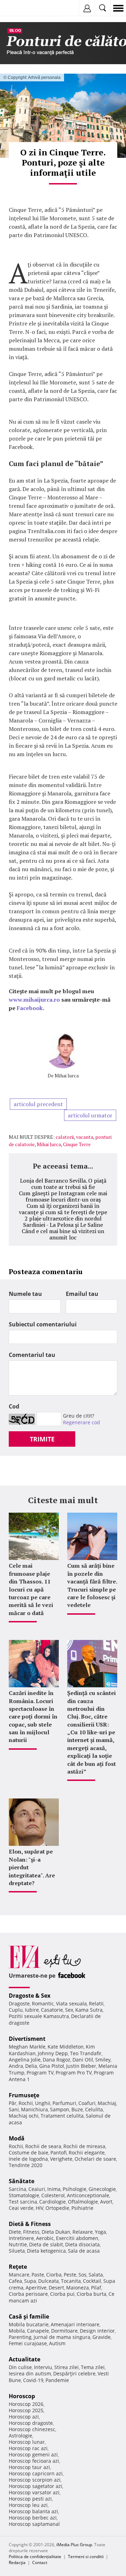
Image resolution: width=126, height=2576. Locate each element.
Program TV (40, 2073)
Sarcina (17, 2189)
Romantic (43, 2003)
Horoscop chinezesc (32, 2429)
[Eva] (22, 8)
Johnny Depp (53, 2053)
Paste (38, 2275)
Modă (17, 2138)
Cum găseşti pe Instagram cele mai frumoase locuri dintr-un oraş (63, 1196)
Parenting (20, 2337)
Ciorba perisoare (28, 2294)
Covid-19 (33, 2380)
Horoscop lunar (27, 2442)
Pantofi (58, 2153)
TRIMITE (42, 1439)
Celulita (94, 2109)
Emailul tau (82, 1294)
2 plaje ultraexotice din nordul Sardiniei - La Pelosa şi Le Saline (63, 1222)
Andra (16, 2066)
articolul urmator (90, 1115)
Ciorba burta (92, 2294)
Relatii (96, 2003)
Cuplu (16, 2010)
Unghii (43, 2103)
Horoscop (22, 2396)
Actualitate (24, 2359)
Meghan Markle (27, 2047)
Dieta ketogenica (46, 2251)
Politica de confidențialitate (35, 2557)
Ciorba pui (62, 2294)
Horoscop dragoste (31, 2423)
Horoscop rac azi (28, 2448)
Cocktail (92, 2281)
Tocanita (71, 2281)
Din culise (20, 2367)
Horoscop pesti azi (30, 2499)
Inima (54, 2189)
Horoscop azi (24, 2417)
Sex (69, 2010)
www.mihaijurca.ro (34, 1000)
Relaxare (83, 2232)
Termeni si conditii (86, 2557)
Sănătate (22, 2181)
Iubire (32, 2010)
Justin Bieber (81, 2066)
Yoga (100, 2232)
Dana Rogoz (57, 2060)
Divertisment (27, 2039)
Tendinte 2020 (26, 2165)
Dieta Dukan (56, 2232)
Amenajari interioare (75, 2324)
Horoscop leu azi (28, 2505)
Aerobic (45, 2238)
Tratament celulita (62, 2116)
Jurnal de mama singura (62, 2337)
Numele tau (25, 1294)
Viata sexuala (71, 2003)
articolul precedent (38, 1104)
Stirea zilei (66, 2367)
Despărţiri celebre (74, 2373)
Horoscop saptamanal (34, 2524)
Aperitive (36, 2288)
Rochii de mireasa (84, 2146)
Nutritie (18, 2244)
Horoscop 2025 (26, 2410)
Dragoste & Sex (30, 1996)
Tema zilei (93, 2367)
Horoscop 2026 (26, 2404)
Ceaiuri (37, 2189)
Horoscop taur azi (29, 2467)
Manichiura (34, 2109)
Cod (14, 1406)
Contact (40, 2562)
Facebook (30, 1008)
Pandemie (57, 2380)
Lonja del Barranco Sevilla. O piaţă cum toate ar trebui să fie (63, 1184)
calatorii (65, 1137)
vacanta (85, 1137)
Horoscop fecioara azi (34, 2461)
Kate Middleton (66, 2047)
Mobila (17, 2331)
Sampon (60, 2109)
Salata (96, 2275)
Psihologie (75, 2189)
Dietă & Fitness (30, 2224)
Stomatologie (24, 2195)
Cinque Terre (77, 1144)
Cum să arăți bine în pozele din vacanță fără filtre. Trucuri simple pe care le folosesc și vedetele (92, 1585)
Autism (57, 2343)
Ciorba (54, 2275)
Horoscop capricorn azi (36, 2473)
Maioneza (78, 2288)
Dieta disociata (82, 2244)
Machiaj (107, 2103)
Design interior (97, 2331)
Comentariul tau (32, 1355)
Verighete (61, 2159)
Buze (77, 2109)
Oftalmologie (83, 2202)
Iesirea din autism (30, 2373)
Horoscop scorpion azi (35, 2480)
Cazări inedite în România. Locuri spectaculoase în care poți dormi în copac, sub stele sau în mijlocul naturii (33, 1716)
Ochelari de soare (95, 2159)
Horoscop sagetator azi (36, 2486)
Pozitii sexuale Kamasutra (39, 2016)
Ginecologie (102, 2189)
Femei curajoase (28, 2343)
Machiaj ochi (24, 2116)
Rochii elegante (87, 2153)
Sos (82, 2275)
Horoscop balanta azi (33, 2511)
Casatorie (52, 2010)
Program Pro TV (74, 2073)
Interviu (43, 2367)
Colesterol (53, 2195)
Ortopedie (57, 2208)
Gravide (101, 2337)
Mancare (19, 2275)
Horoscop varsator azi (34, 2492)
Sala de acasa (84, 2251)
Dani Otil (83, 2060)
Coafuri (87, 2103)
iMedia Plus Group (74, 2545)
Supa (30, 2281)
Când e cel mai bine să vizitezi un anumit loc (63, 1234)
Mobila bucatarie (29, 2324)
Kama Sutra (89, 2010)
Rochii (26, 2103)
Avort (106, 2202)
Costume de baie (29, 2153)
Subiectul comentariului (43, 1324)
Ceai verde (21, 2208)
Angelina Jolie (25, 2060)
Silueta (17, 2251)
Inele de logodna (28, 2159)
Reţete (18, 2267)
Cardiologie (52, 2202)
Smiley (103, 2060)
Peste (70, 2275)
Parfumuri (64, 2103)
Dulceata (48, 2281)
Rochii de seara (43, 2146)
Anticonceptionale (88, 2195)
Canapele (38, 2331)
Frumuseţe (24, 2095)
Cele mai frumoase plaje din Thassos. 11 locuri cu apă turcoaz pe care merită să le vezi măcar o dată (31, 1589)
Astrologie (20, 2436)
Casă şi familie (29, 2316)
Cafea (15, 2281)
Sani (14, 2109)
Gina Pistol (52, 2066)
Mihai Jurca (67, 1075)
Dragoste (19, 2003)
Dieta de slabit (46, 2244)
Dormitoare (64, 2331)
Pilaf (96, 2288)
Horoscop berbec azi (33, 2518)
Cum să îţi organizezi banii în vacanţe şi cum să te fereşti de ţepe (63, 1209)
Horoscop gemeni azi (33, 2454)
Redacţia (17, 2562)
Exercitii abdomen (77, 2238)
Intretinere (21, 2238)
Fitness (31, 2232)
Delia (31, 2066)
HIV (40, 2208)
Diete (15, 2232)
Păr (13, 2103)
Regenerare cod (82, 1422)
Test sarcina (23, 2202)
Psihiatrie (82, 2208)
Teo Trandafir (86, 2053)
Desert (56, 2288)
